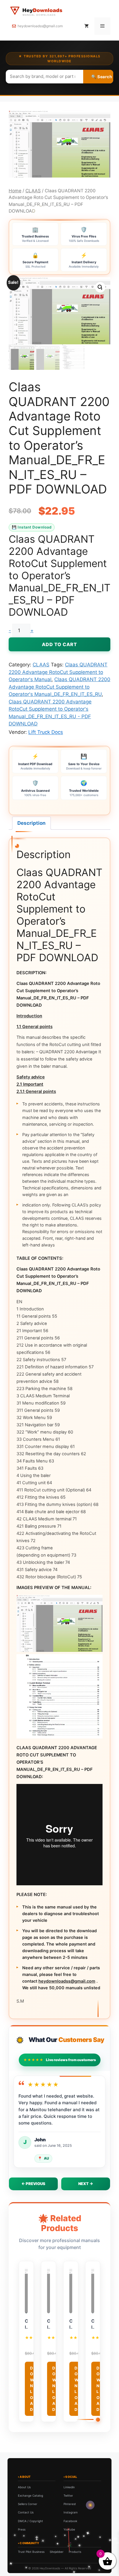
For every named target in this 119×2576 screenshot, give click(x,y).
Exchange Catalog (30, 2495)
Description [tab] (31, 823)
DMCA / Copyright (30, 2521)
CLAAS (33, 191)
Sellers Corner (28, 2504)
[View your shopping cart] (87, 26)
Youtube (69, 2529)
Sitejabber (57, 2552)
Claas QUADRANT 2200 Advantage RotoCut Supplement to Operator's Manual (58, 672)
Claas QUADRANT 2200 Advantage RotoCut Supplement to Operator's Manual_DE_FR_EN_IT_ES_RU (59, 687)
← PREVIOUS (33, 2184)
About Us (24, 2487)
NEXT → (86, 2184)
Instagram (71, 2512)
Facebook (70, 2521)
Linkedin (69, 2487)
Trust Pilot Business (31, 2552)
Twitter (68, 2495)
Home (15, 191)
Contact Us (26, 2512)
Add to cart (59, 644)
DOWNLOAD (32, 2389)
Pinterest (70, 2504)
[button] (100, 287)
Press (22, 2529)
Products (75, 2552)
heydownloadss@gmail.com (40, 26)
